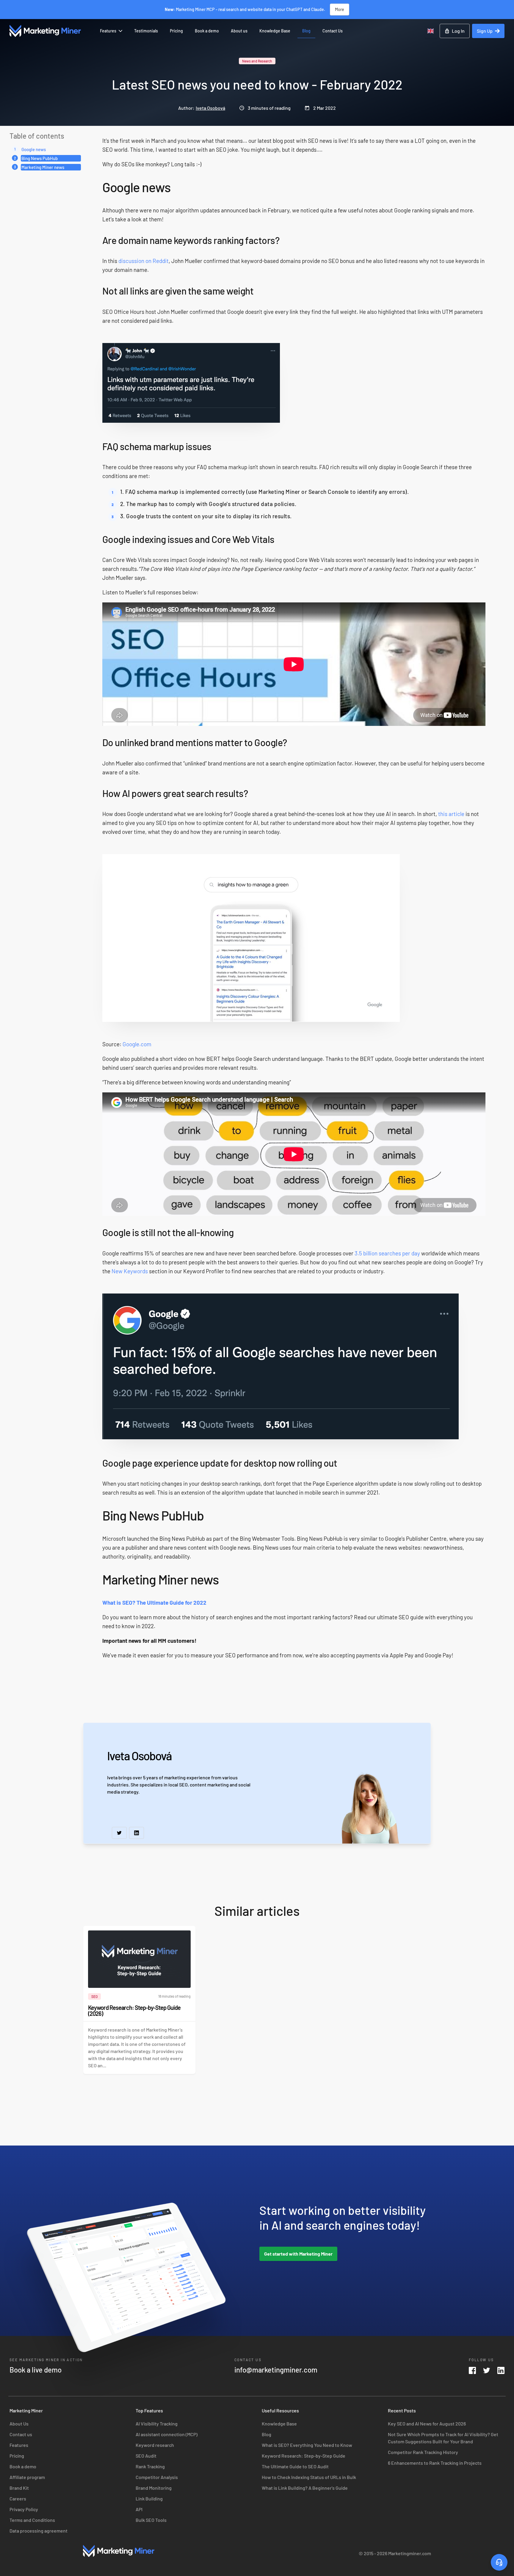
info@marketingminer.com (276, 2370)
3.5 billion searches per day (387, 1253)
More (340, 9)
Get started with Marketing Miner (298, 2254)
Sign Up (485, 31)
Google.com (137, 1044)
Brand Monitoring (154, 2488)
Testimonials (146, 31)
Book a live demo (36, 2370)
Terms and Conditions (32, 2520)
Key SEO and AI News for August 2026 (427, 2424)
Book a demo (207, 31)
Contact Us (333, 31)
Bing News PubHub (40, 158)
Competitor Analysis (157, 2477)
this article (451, 814)
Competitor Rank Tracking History (423, 2452)
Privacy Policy (24, 2509)
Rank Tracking (150, 2466)
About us (239, 31)
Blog (306, 31)
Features (108, 31)
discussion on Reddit (144, 261)
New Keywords (130, 1271)
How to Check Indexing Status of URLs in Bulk (309, 2477)
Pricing (176, 31)
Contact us (21, 2434)
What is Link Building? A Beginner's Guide (305, 2488)
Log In (458, 31)
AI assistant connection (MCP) (167, 2434)
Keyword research (155, 2445)
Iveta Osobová (210, 108)
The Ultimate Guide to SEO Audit (295, 2466)
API (139, 2509)
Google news (34, 149)
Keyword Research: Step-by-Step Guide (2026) (134, 2010)
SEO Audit (146, 2456)
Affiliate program (27, 2477)
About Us (19, 2424)
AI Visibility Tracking (157, 2424)
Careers (18, 2499)
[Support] (499, 2562)
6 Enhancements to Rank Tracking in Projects (435, 2463)
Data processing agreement (39, 2531)
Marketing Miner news (43, 167)
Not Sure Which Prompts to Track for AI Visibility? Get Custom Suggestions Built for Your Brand (443, 2438)
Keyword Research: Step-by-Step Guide (304, 2456)
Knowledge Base (275, 31)
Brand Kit (19, 2488)
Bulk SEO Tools (151, 2520)
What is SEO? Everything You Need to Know (307, 2445)
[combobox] (431, 31)
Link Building (149, 2499)
